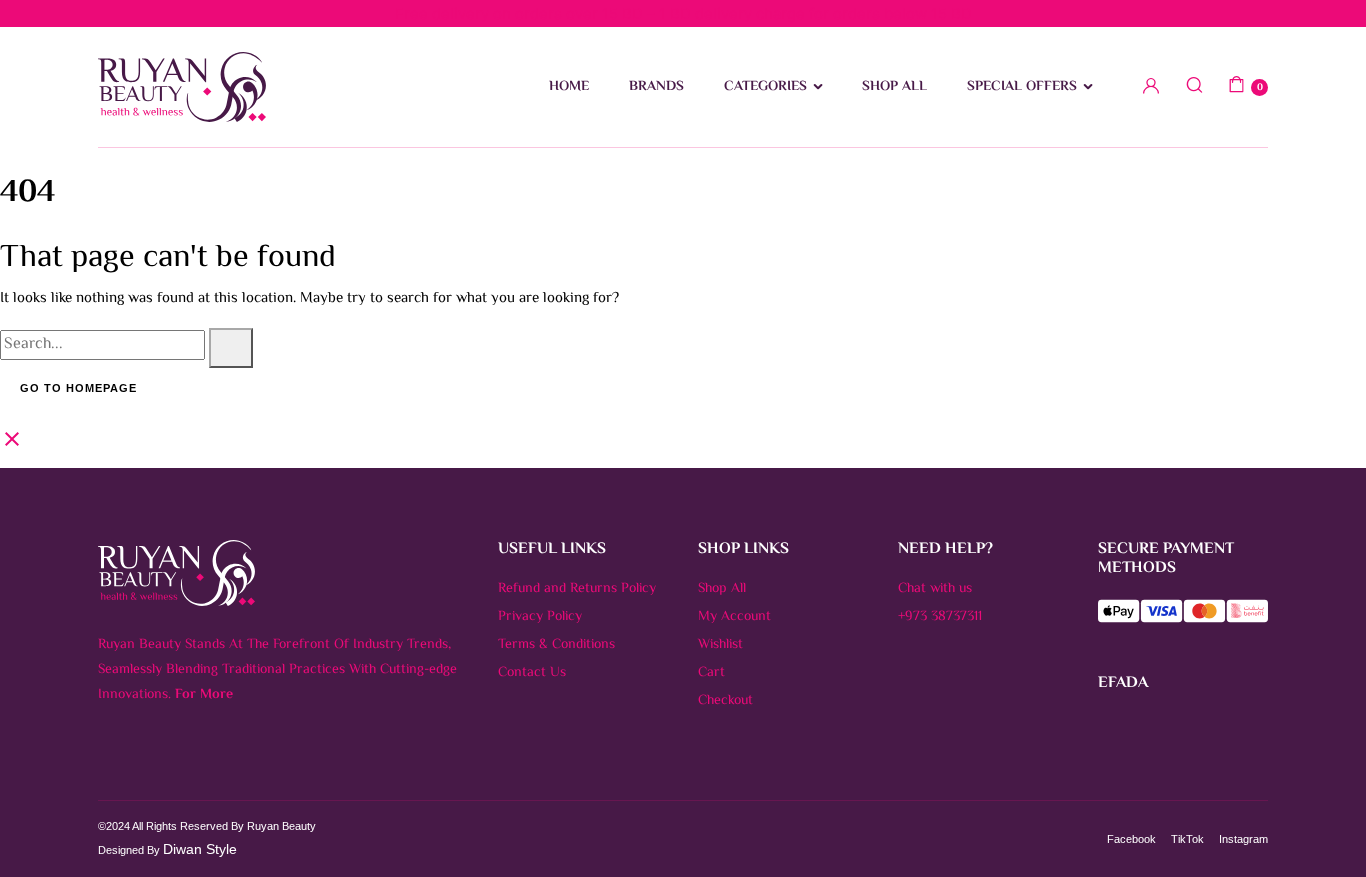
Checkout (725, 701)
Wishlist (720, 645)
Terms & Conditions (556, 645)
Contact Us (532, 673)
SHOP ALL (894, 87)
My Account (734, 617)
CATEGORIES (765, 87)
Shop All (722, 589)
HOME (569, 87)
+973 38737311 (940, 617)
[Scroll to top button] (1321, 832)
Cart (711, 673)
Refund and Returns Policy (577, 589)
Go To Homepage (78, 388)
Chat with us (935, 589)
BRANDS (656, 87)
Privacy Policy (540, 617)
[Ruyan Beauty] (182, 87)
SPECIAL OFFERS (1022, 87)
